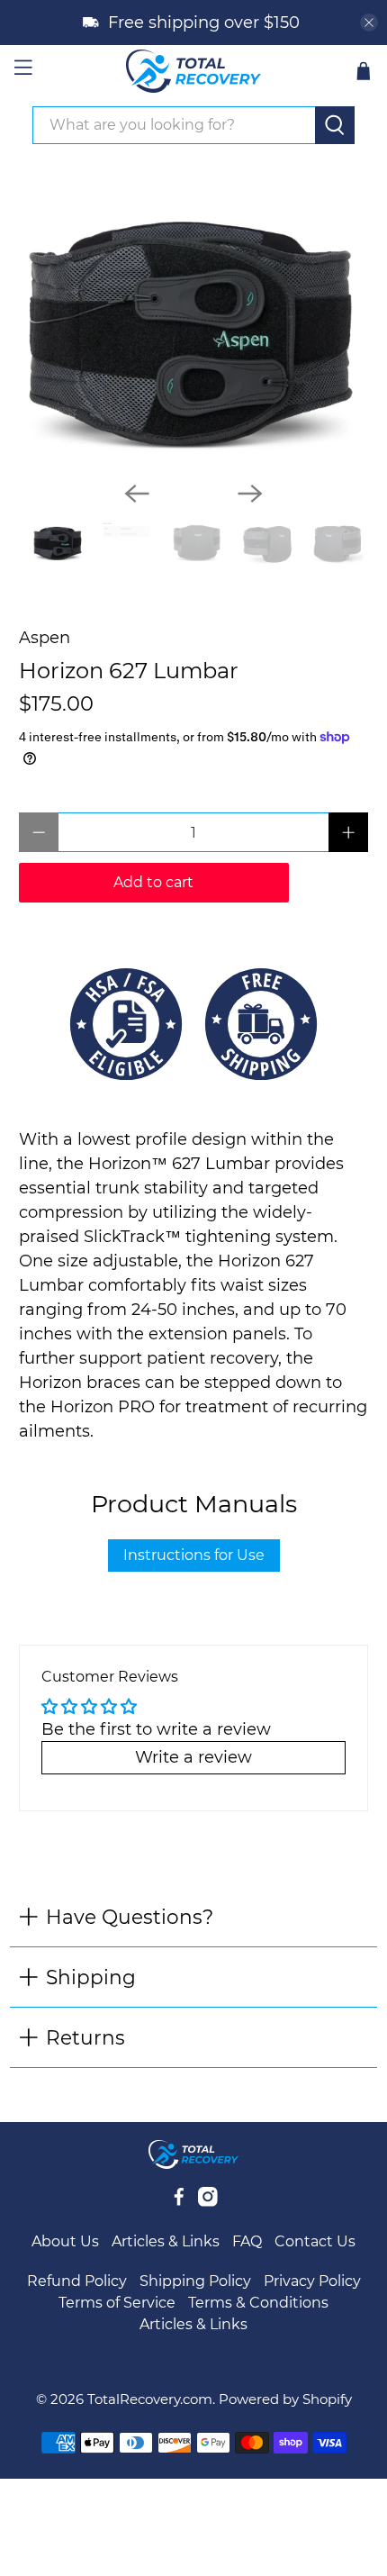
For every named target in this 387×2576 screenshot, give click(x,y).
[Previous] (137, 494)
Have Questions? (130, 1917)
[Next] (250, 494)
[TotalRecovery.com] (194, 71)
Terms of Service (117, 2303)
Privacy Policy (312, 2281)
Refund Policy (77, 2281)
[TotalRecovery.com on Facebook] (179, 2202)
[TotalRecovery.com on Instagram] (208, 2202)
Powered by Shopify (285, 2399)
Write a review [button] (193, 1757)
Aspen (45, 638)
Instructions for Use (194, 1555)
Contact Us (315, 2241)
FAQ (247, 2241)
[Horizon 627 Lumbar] (194, 324)
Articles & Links (166, 2241)
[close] (369, 23)
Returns (85, 2037)
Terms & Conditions (258, 2303)
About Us (65, 2241)
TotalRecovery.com (150, 2399)
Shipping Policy (195, 2281)
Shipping (91, 1977)
